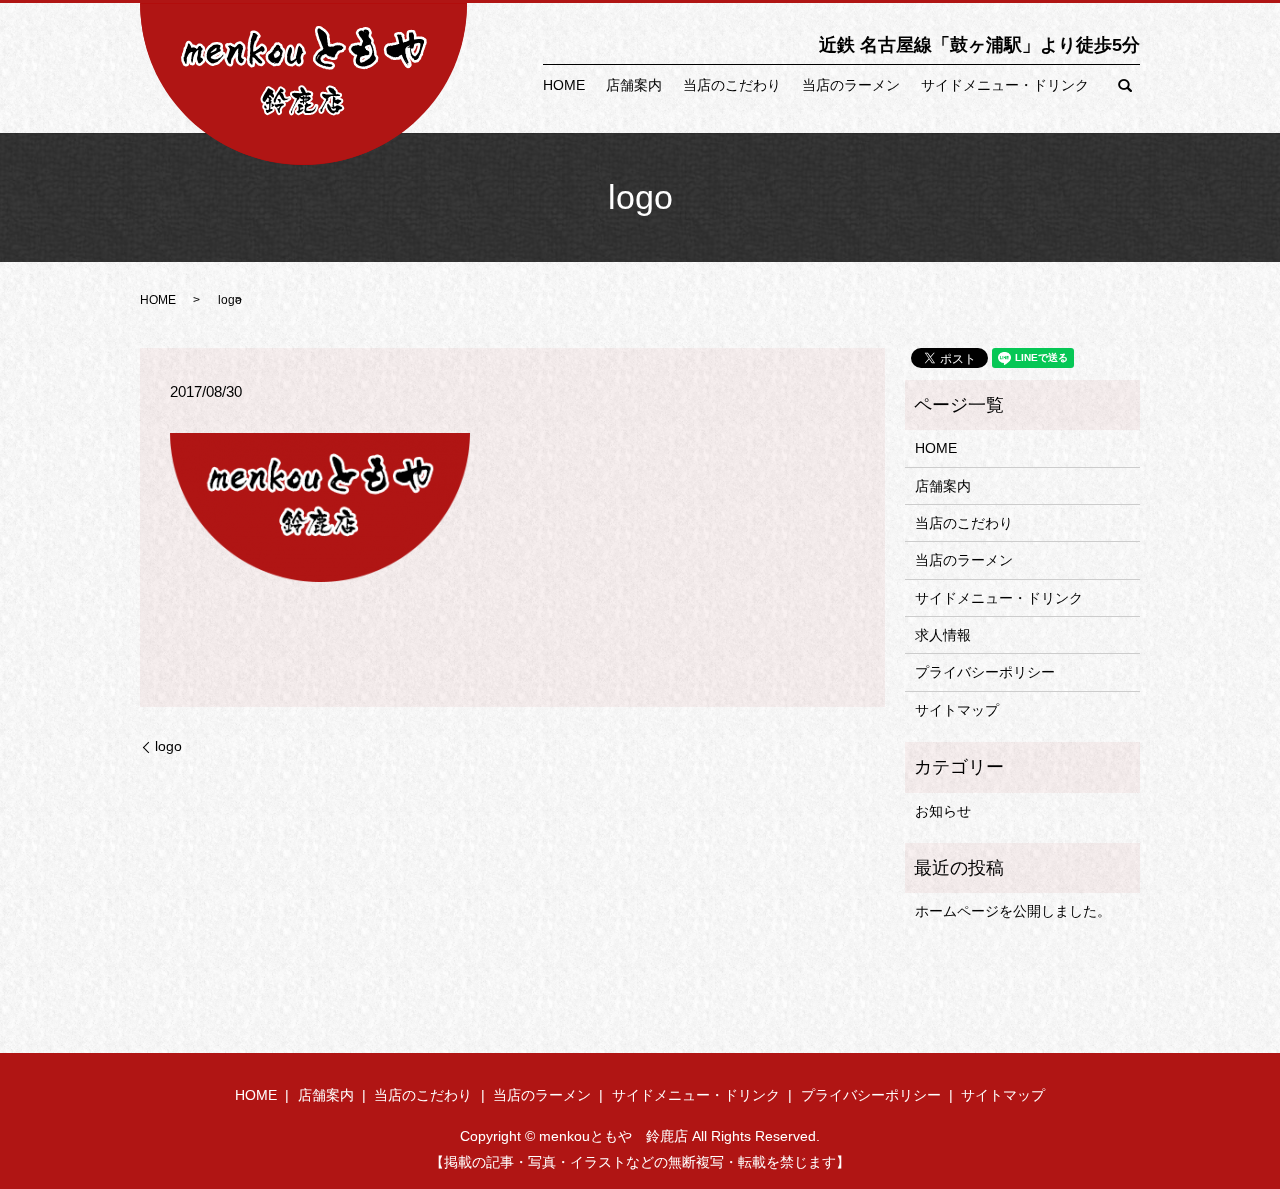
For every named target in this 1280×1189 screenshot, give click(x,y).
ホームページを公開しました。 (1013, 911)
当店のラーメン (851, 85)
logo (168, 746)
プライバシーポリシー (985, 672)
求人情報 (943, 635)
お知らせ (943, 811)
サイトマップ (957, 710)
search (1125, 86)
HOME (564, 85)
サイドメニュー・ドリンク (1005, 85)
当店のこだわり (732, 85)
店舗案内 (634, 85)
